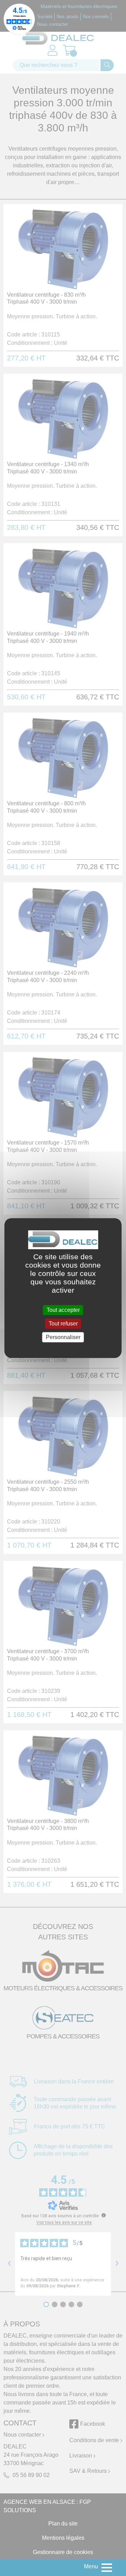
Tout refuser (63, 1324)
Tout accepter (63, 1310)
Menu (91, 2566)
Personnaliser (63, 1337)
